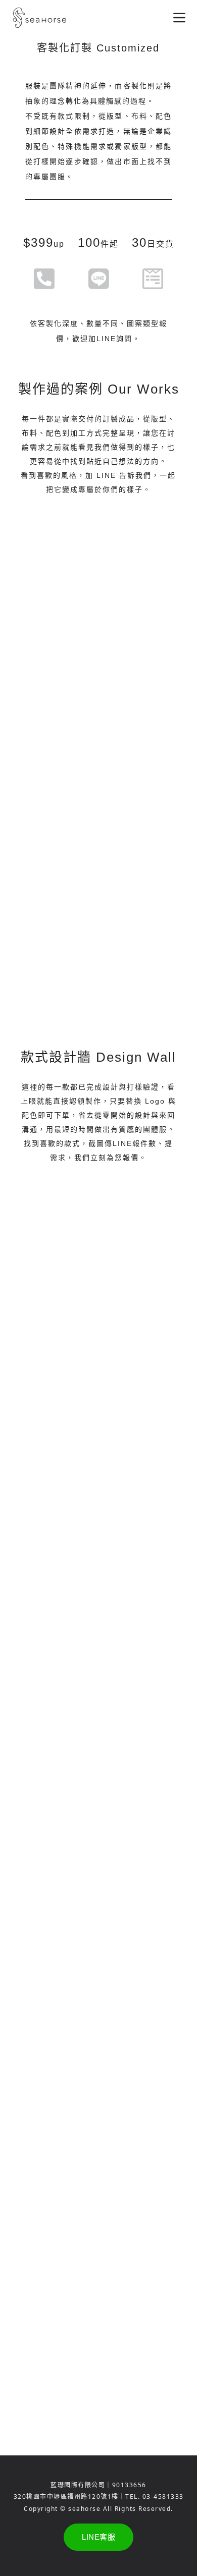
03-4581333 (163, 2497)
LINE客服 (98, 2537)
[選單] (179, 18)
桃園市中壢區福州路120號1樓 (72, 2497)
